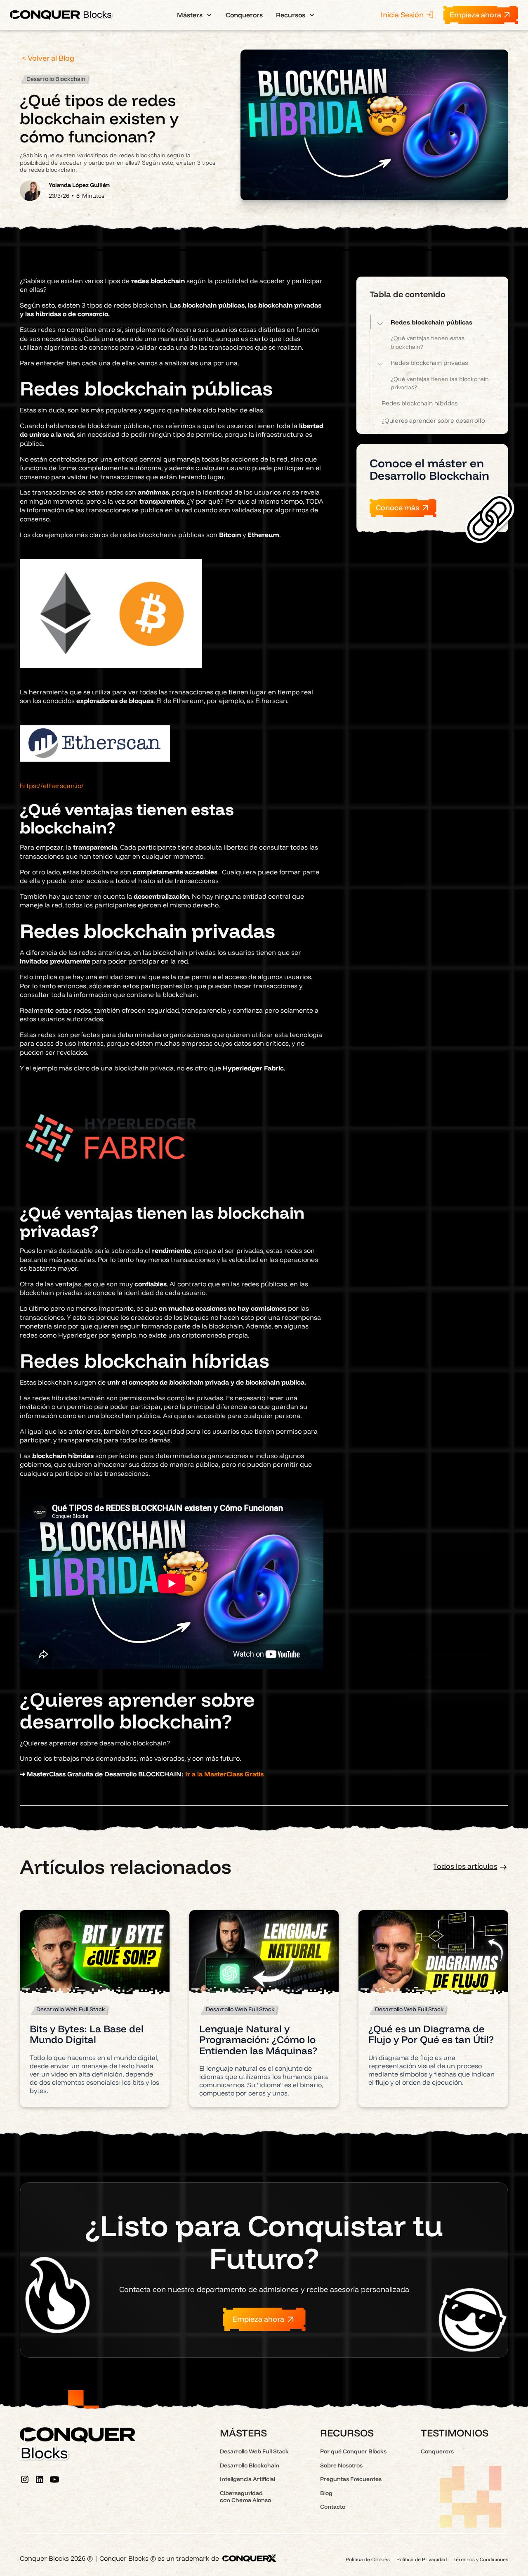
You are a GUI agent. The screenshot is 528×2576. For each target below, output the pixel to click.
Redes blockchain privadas (429, 363)
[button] (195, 15)
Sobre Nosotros (341, 2465)
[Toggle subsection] (380, 322)
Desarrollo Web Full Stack (254, 2451)
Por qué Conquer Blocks (353, 2451)
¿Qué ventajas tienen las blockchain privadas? (440, 383)
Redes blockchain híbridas (420, 403)
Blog (326, 2493)
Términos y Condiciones (481, 2559)
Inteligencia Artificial (247, 2479)
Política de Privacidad (422, 2559)
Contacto (333, 2507)
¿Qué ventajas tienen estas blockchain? (428, 342)
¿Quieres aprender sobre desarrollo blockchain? (433, 425)
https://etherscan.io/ (52, 786)
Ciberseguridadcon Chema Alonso (245, 2497)
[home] (61, 15)
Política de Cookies (368, 2559)
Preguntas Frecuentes (351, 2479)
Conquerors (244, 15)
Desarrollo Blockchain (250, 2465)
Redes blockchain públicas (431, 322)
